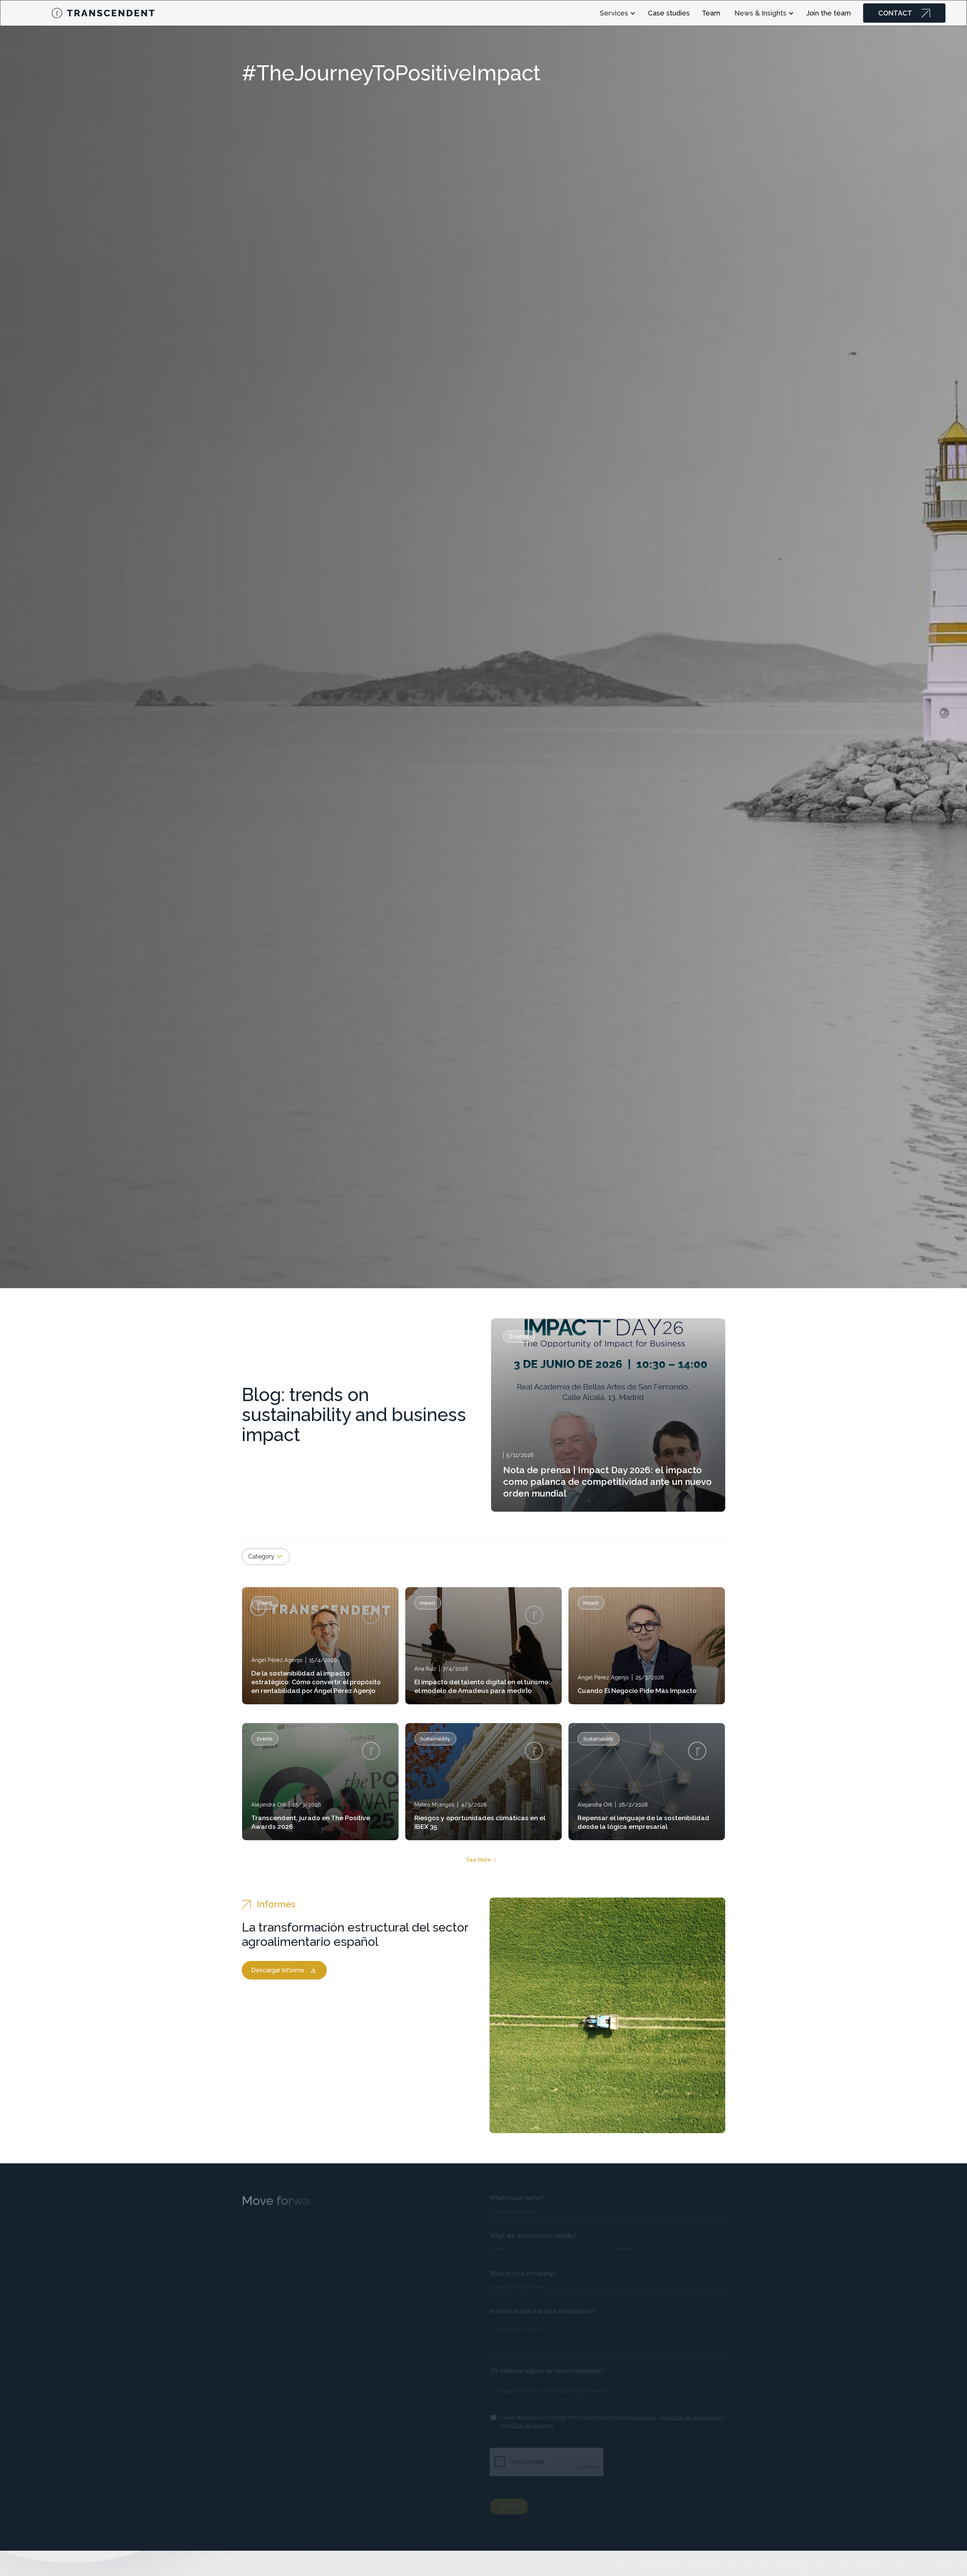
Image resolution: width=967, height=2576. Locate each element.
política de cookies (529, 2425)
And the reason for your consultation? (543, 2311)
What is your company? (523, 2273)
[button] (621, 13)
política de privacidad (692, 2417)
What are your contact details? (533, 2236)
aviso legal (642, 2417)
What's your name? (517, 2198)
